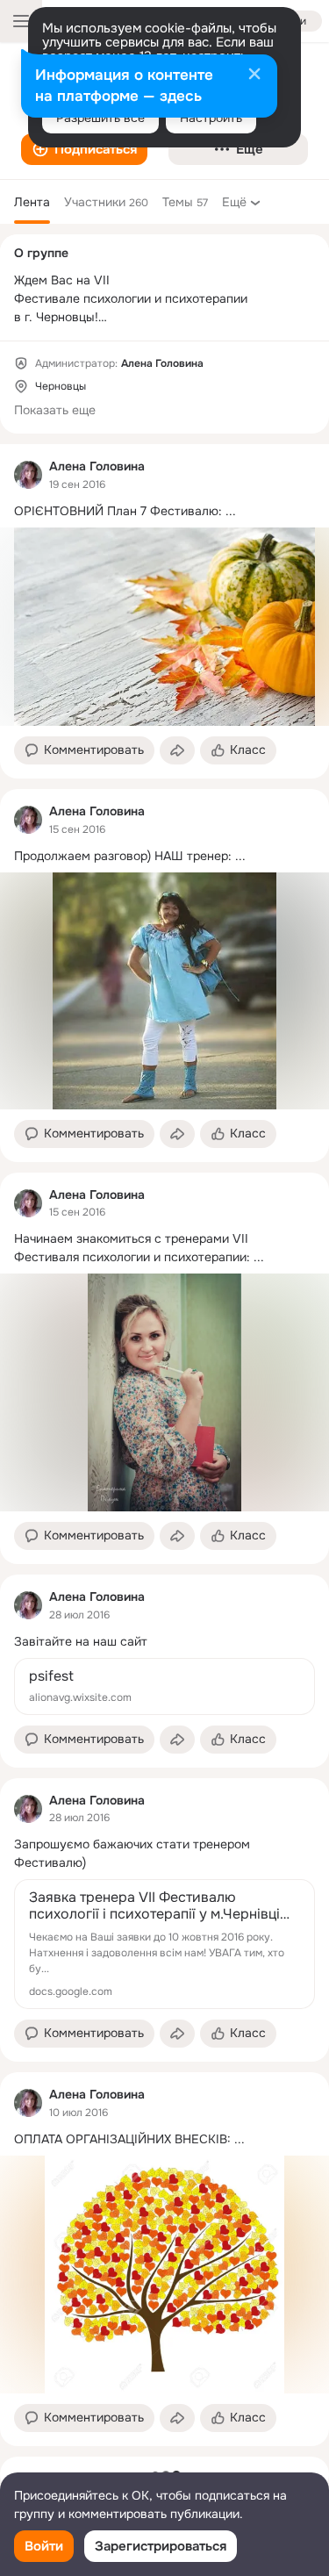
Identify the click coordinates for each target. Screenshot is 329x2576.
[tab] (32, 202)
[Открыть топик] (164, 511)
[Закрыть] (254, 75)
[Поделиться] (177, 750)
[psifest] (164, 1686)
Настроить (211, 118)
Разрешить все (100, 118)
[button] (84, 149)
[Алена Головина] (28, 475)
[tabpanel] (164, 1445)
